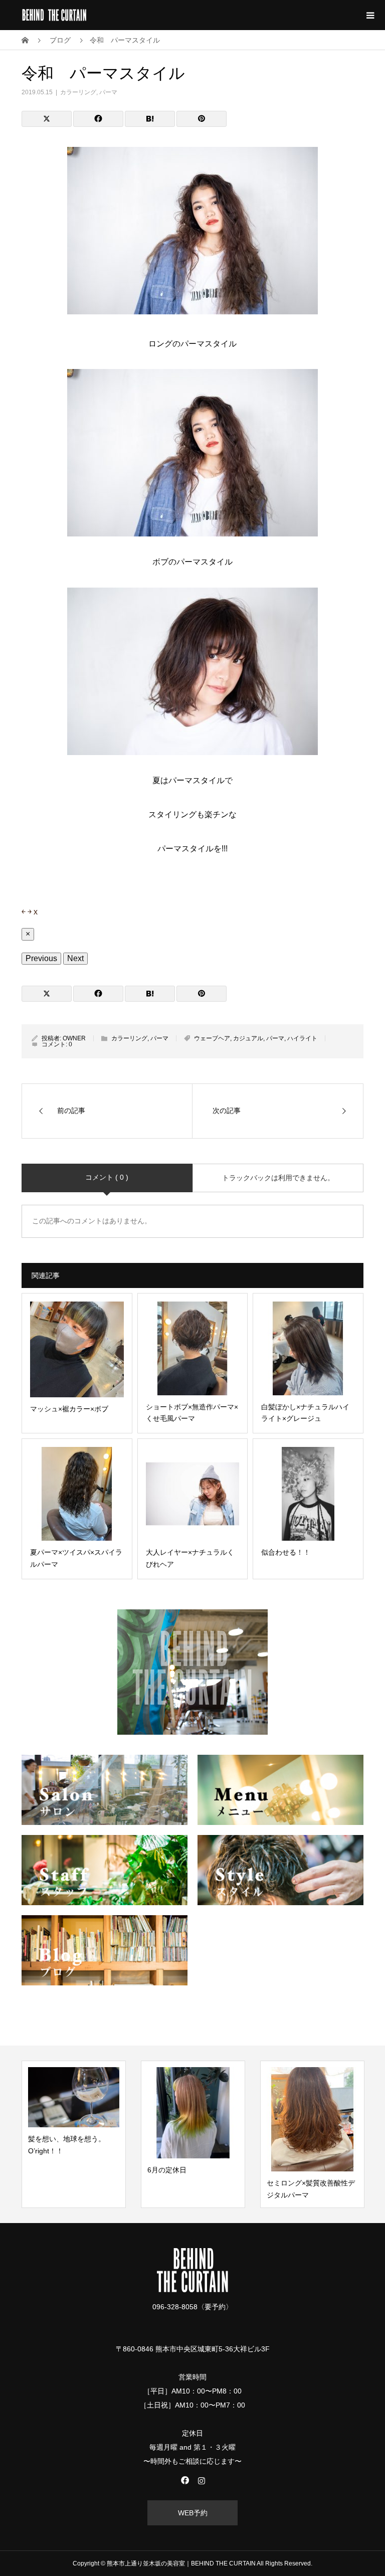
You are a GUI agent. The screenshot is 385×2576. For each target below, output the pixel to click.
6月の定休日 (167, 2170)
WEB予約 (193, 2513)
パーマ (108, 92)
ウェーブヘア (212, 1038)
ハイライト (302, 1038)
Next (75, 958)
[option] (74, 2134)
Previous (41, 958)
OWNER (74, 1038)
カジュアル (248, 1038)
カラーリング (78, 92)
